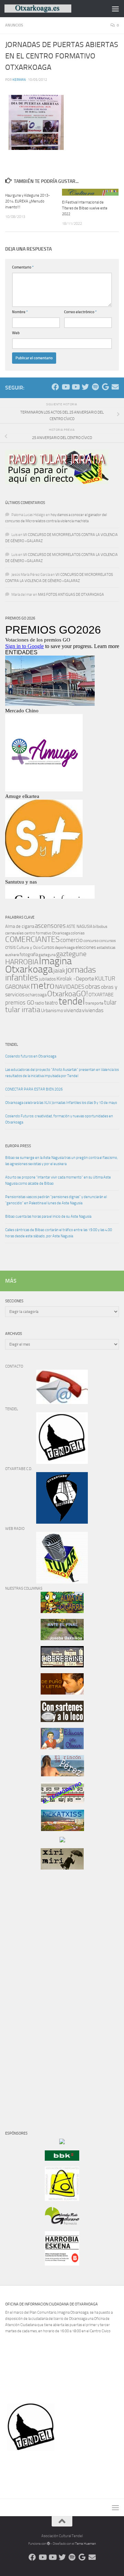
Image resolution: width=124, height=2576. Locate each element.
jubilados (47, 979)
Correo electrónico (80, 312)
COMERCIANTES (32, 939)
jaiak (59, 971)
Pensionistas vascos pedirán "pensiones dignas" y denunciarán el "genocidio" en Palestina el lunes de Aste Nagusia (56, 1200)
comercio (71, 940)
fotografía (29, 955)
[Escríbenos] (115, 387)
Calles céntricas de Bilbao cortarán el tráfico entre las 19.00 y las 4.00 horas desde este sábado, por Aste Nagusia (59, 1233)
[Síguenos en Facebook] (55, 387)
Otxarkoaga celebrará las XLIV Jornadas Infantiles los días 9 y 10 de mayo (61, 1103)
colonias (78, 933)
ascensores (50, 926)
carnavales (14, 933)
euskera (12, 955)
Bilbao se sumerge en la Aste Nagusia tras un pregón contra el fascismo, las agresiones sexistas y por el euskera (61, 1161)
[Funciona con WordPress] (49, 2544)
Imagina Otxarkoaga (38, 965)
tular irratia (23, 1010)
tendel (72, 1001)
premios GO (20, 1002)
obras (93, 986)
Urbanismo (52, 1011)
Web (16, 333)
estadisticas (106, 948)
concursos (107, 941)
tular (110, 1002)
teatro (51, 1003)
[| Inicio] (49, 9)
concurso (91, 941)
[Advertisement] (26, 1992)
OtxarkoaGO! (68, 994)
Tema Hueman (85, 2544)
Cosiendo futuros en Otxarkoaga (31, 1056)
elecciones (86, 947)
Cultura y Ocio (29, 947)
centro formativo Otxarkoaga (47, 933)
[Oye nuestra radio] (95, 387)
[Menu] (115, 9)
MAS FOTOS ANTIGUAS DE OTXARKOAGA (71, 595)
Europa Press (18, 1146)
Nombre (20, 312)
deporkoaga (65, 947)
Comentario (23, 267)
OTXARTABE (101, 995)
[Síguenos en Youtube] (65, 387)
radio (39, 1003)
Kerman (19, 80)
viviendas (93, 1010)
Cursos (48, 947)
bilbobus (100, 927)
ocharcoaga (36, 995)
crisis (11, 947)
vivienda (73, 1010)
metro (43, 986)
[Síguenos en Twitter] (85, 387)
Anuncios (14, 25)
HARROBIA (22, 962)
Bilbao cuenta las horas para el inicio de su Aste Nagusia (48, 1216)
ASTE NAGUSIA (79, 927)
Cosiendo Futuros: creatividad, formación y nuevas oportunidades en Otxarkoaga (59, 1119)
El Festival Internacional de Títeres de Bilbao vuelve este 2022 (85, 208)
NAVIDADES (70, 987)
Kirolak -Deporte (75, 979)
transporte (94, 1003)
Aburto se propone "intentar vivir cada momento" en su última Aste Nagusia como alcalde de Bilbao (58, 1180)
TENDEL (12, 1045)
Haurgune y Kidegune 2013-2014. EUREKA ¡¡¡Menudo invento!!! (28, 201)
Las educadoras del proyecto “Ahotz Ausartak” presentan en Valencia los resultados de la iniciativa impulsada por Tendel (62, 1073)
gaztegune (71, 954)
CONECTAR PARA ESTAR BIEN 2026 (34, 1089)
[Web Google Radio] (105, 387)
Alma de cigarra (20, 926)
